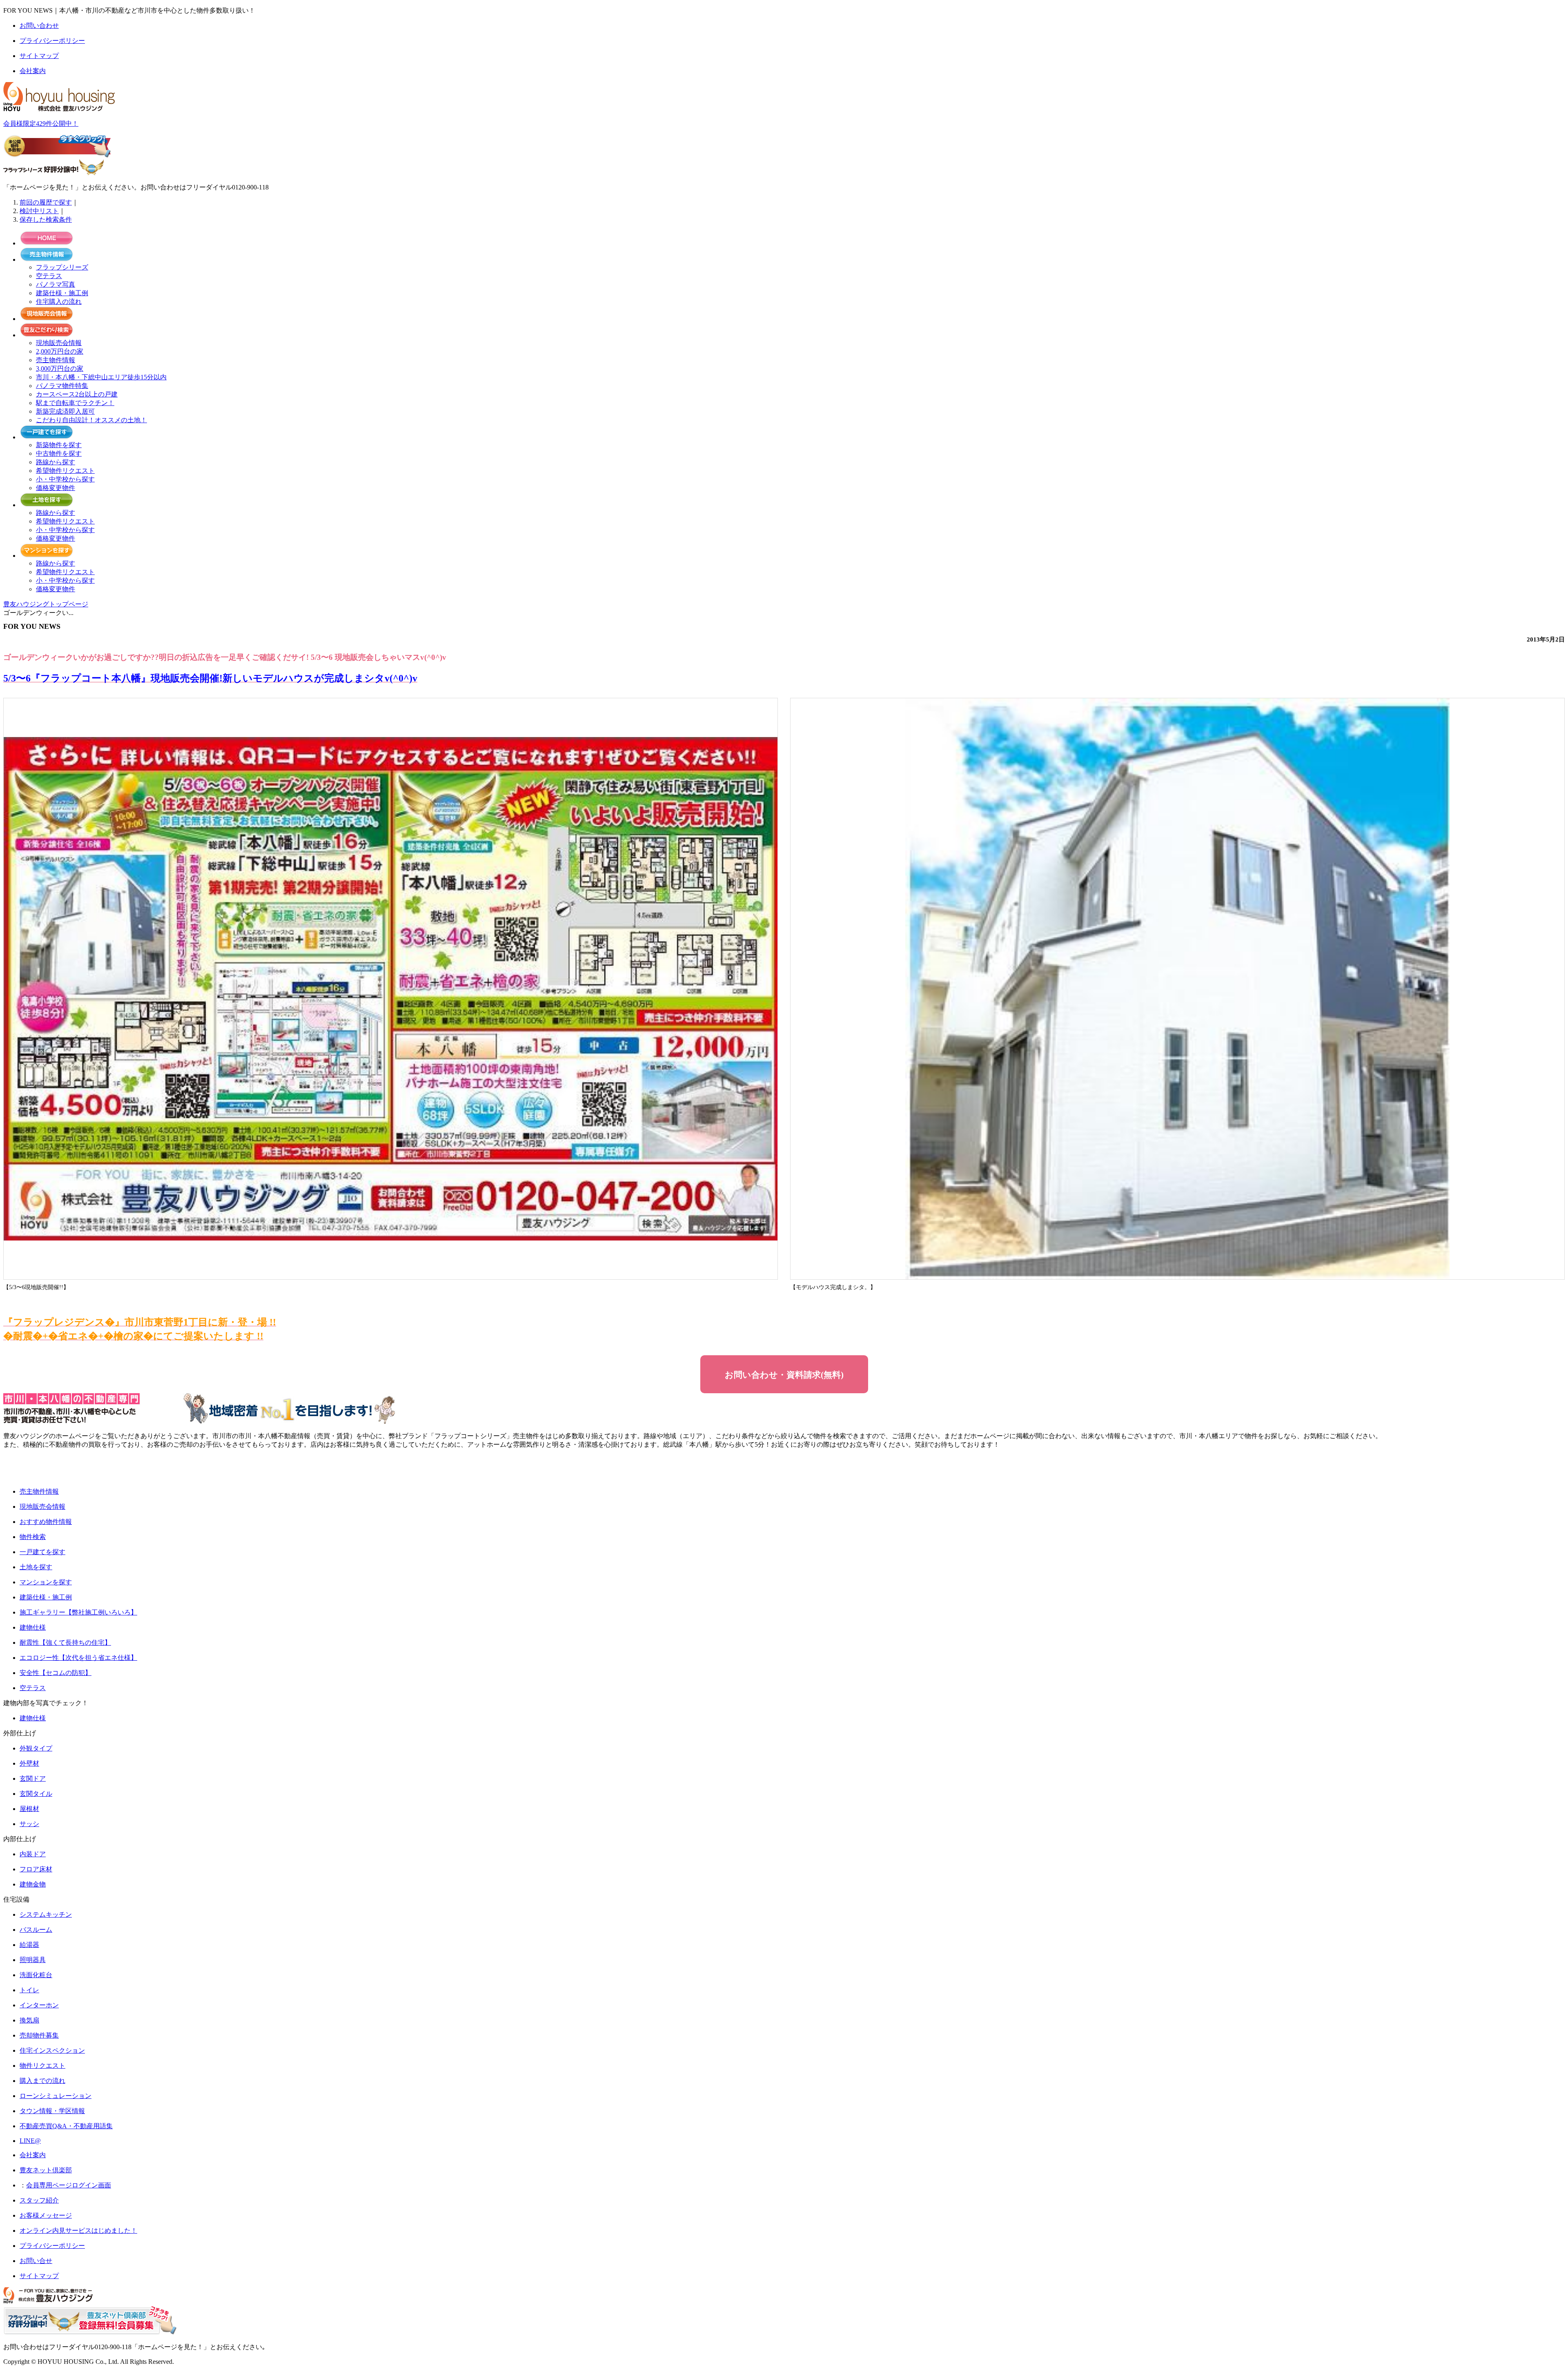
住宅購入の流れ (59, 302)
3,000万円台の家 (60, 369)
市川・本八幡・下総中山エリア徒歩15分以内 (101, 377)
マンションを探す (46, 1582)
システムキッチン (46, 1914)
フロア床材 (36, 1869)
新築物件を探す (59, 445)
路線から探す (56, 462)
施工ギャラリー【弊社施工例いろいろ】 (78, 1612)
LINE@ (30, 2141)
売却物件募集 (39, 2035)
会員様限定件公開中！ (41, 124)
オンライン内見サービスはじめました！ (78, 2231)
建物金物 (33, 1884)
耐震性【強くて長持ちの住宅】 (65, 1643)
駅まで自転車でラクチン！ (75, 403)
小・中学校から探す (65, 479)
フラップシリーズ (62, 267)
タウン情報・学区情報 (52, 2111)
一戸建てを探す (42, 1552)
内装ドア (33, 1854)
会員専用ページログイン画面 (69, 2185)
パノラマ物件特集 (62, 386)
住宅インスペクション (52, 2050)
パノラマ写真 (56, 284)
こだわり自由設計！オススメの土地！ (91, 420)
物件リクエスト (42, 2066)
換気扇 (29, 2020)
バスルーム (36, 1930)
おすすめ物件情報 (46, 1522)
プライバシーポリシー (52, 2246)
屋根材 (29, 1809)
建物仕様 (33, 1627)
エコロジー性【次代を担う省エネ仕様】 (78, 1658)
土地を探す (36, 1567)
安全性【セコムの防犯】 (56, 1673)
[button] (31, 1468)
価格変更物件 (56, 488)
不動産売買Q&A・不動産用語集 (66, 2126)
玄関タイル (36, 1794)
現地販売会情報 (59, 343)
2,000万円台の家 (60, 351)
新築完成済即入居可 (65, 411)
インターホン (39, 2005)
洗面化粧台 (36, 1975)
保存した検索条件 (46, 219)
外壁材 (29, 1763)
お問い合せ (36, 2261)
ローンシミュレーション (56, 2096)
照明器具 (33, 1960)
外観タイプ (36, 1748)
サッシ (29, 1824)
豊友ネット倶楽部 (46, 2170)
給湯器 (29, 1945)
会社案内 (33, 2155)
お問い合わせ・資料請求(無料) (784, 1375)
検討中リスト (39, 211)
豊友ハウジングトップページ (46, 604)
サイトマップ (39, 2276)
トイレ (29, 1990)
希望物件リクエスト (65, 471)
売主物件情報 (56, 360)
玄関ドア (33, 1778)
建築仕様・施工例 (62, 293)
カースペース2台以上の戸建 (77, 394)
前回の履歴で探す (46, 202)
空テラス (49, 276)
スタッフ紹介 (39, 2200)
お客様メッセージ (46, 2215)
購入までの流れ (42, 2081)
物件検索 (33, 1537)
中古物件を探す (59, 453)
